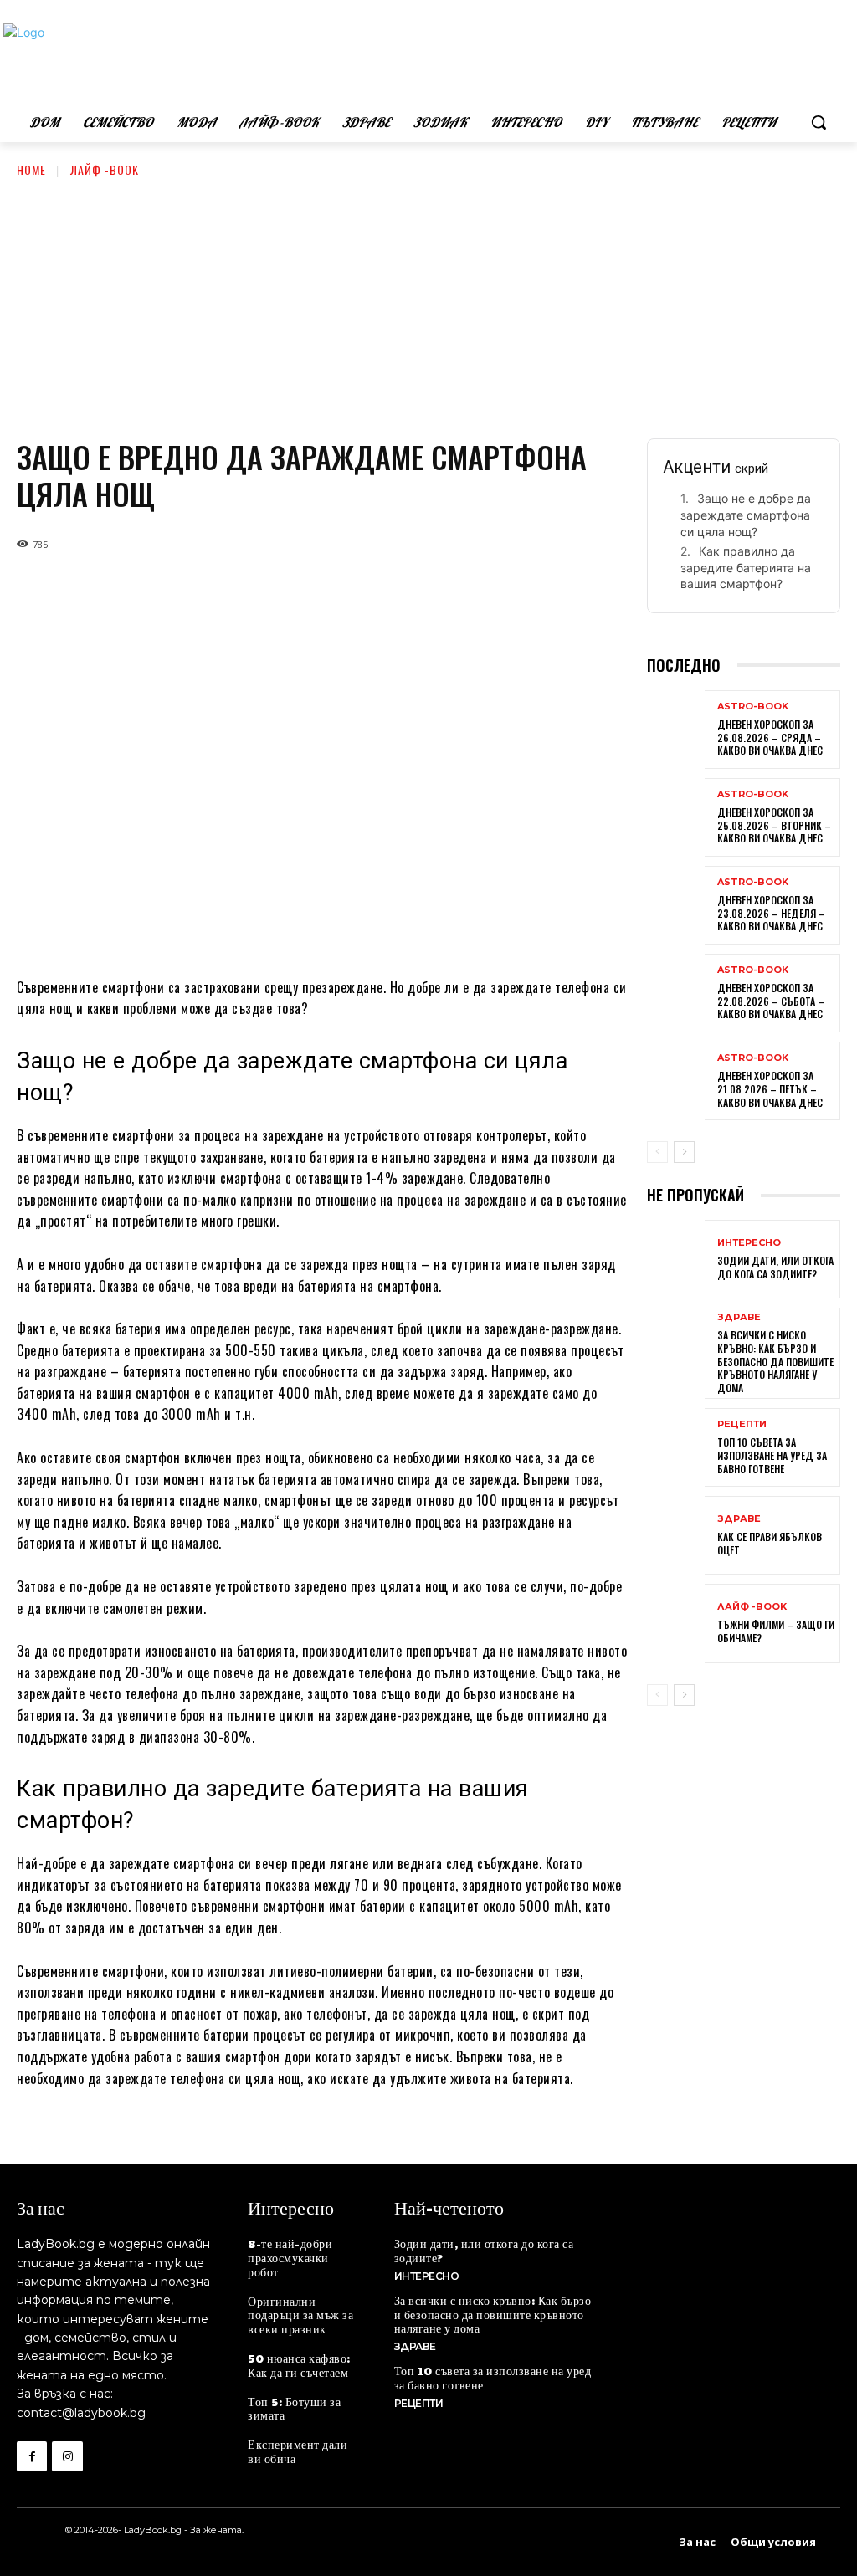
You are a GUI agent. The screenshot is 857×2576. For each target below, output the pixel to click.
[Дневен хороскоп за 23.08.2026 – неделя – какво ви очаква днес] (676, 907)
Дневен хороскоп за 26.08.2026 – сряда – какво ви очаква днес (770, 737)
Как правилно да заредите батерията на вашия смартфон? (746, 567)
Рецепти (742, 1424)
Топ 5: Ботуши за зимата (294, 2408)
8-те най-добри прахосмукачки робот (290, 2257)
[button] (819, 122)
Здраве (739, 1317)
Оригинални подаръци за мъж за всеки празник (300, 2315)
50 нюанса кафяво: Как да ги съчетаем (299, 2365)
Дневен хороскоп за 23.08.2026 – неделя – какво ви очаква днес (771, 913)
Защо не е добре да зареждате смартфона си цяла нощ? (746, 515)
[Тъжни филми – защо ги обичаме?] (676, 1625)
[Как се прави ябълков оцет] (676, 1537)
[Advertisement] (428, 305)
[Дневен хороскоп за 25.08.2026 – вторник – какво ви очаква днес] (676, 819)
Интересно (749, 1243)
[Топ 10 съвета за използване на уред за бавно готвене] (676, 1449)
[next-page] (684, 1152)
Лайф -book (105, 169)
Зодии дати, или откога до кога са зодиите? (775, 1267)
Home (31, 169)
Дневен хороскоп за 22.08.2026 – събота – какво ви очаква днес (771, 1001)
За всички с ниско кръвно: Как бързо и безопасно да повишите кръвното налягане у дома (775, 1361)
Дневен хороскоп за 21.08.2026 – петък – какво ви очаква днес (770, 1088)
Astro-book (753, 707)
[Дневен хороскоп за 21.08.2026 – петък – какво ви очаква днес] (676, 1083)
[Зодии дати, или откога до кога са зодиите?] (676, 1261)
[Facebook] (32, 2456)
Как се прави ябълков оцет (770, 1543)
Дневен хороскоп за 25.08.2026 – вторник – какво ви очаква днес (774, 825)
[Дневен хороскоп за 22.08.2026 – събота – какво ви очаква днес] (676, 995)
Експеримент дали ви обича (298, 2451)
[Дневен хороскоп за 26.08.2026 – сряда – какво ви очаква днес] (676, 731)
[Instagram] (67, 2456)
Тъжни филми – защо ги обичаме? (776, 1631)
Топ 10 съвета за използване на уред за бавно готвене (772, 1455)
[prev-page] (657, 1152)
